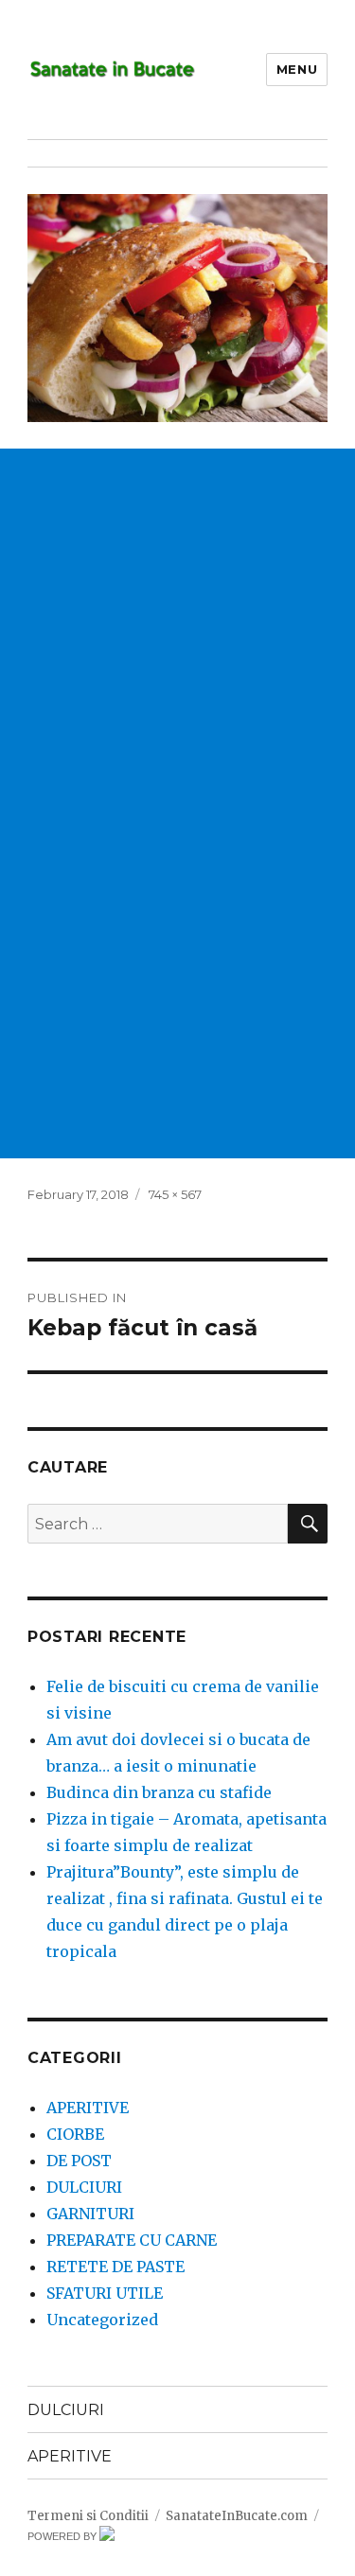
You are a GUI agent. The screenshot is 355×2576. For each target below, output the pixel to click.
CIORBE (75, 2134)
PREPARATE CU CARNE (132, 2240)
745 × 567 (175, 1194)
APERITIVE (88, 2108)
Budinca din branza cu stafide (159, 1792)
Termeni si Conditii (88, 2516)
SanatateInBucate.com (237, 2516)
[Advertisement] (177, 626)
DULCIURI (84, 2187)
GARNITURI (90, 2214)
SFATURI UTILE (105, 2293)
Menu (297, 69)
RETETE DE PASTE (115, 2267)
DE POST (79, 2161)
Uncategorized (102, 2320)
